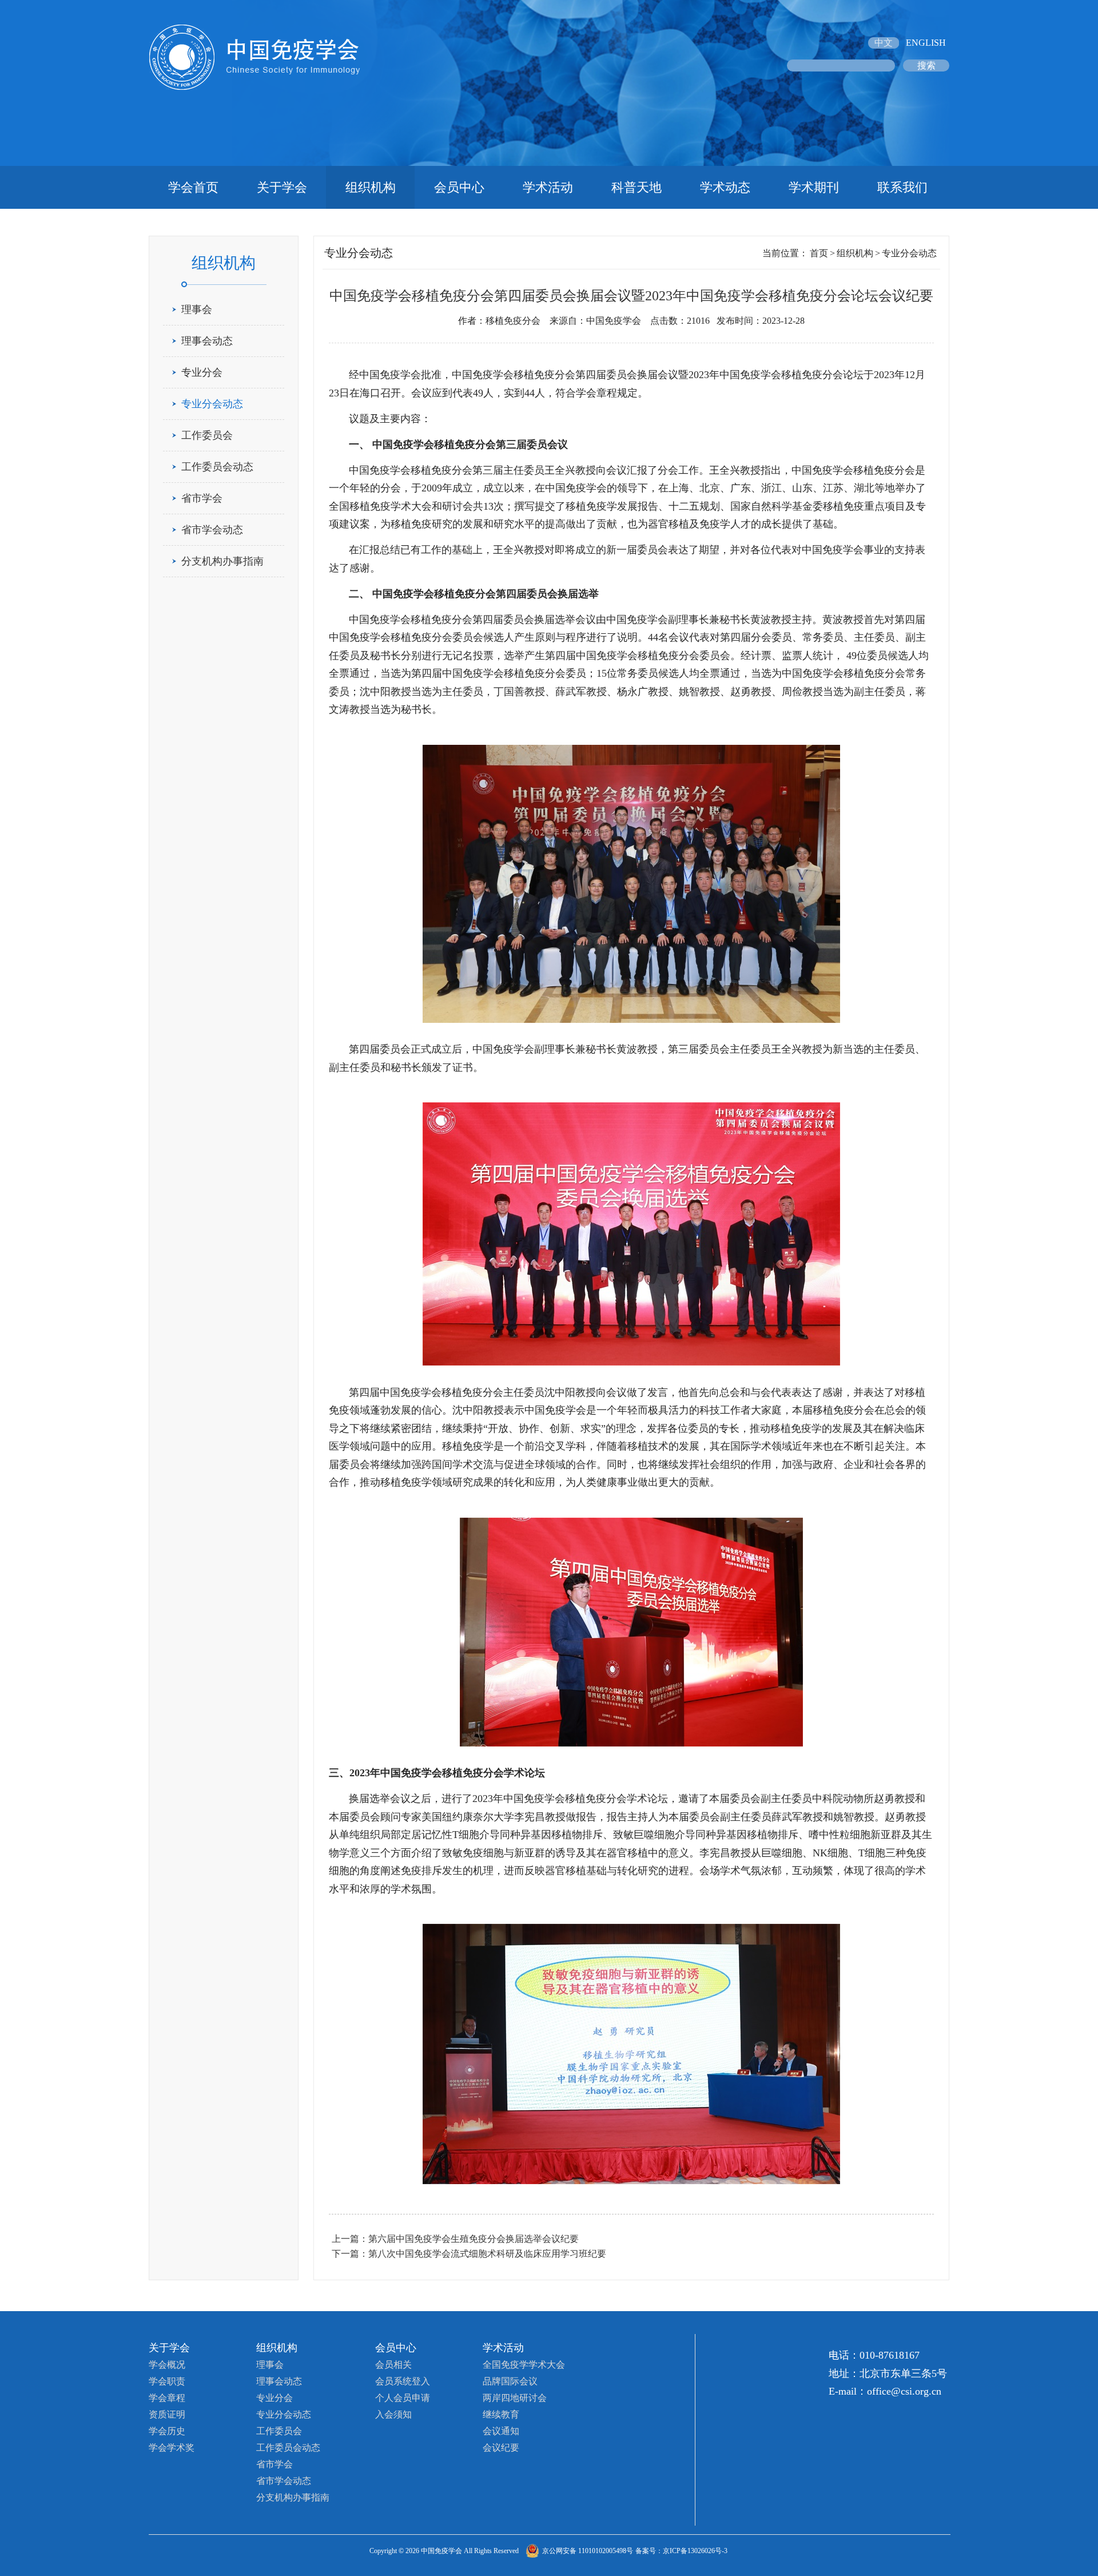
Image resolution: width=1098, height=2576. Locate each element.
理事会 (197, 309)
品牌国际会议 (510, 2381)
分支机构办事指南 (222, 561)
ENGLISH (926, 43)
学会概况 (167, 2365)
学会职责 (167, 2381)
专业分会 (202, 372)
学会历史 (167, 2431)
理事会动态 (207, 341)
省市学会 (202, 498)
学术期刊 (814, 187)
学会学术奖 (172, 2448)
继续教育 (501, 2414)
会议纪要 (501, 2448)
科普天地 (636, 187)
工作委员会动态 (217, 467)
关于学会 (282, 187)
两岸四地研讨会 (515, 2398)
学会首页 (193, 187)
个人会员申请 (403, 2398)
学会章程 (167, 2398)
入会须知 (393, 2414)
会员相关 (393, 2365)
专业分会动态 (212, 404)
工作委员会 (207, 435)
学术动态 (725, 187)
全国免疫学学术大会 (524, 2365)
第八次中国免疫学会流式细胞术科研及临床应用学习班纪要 (487, 2254)
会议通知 (501, 2431)
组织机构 (371, 187)
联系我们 (902, 187)
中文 (884, 43)
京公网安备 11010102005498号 (588, 2551)
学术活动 (548, 187)
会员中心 (459, 187)
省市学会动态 (212, 530)
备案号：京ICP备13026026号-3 (681, 2551)
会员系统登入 (403, 2381)
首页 (819, 253)
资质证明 (167, 2414)
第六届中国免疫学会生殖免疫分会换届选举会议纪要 (474, 2239)
